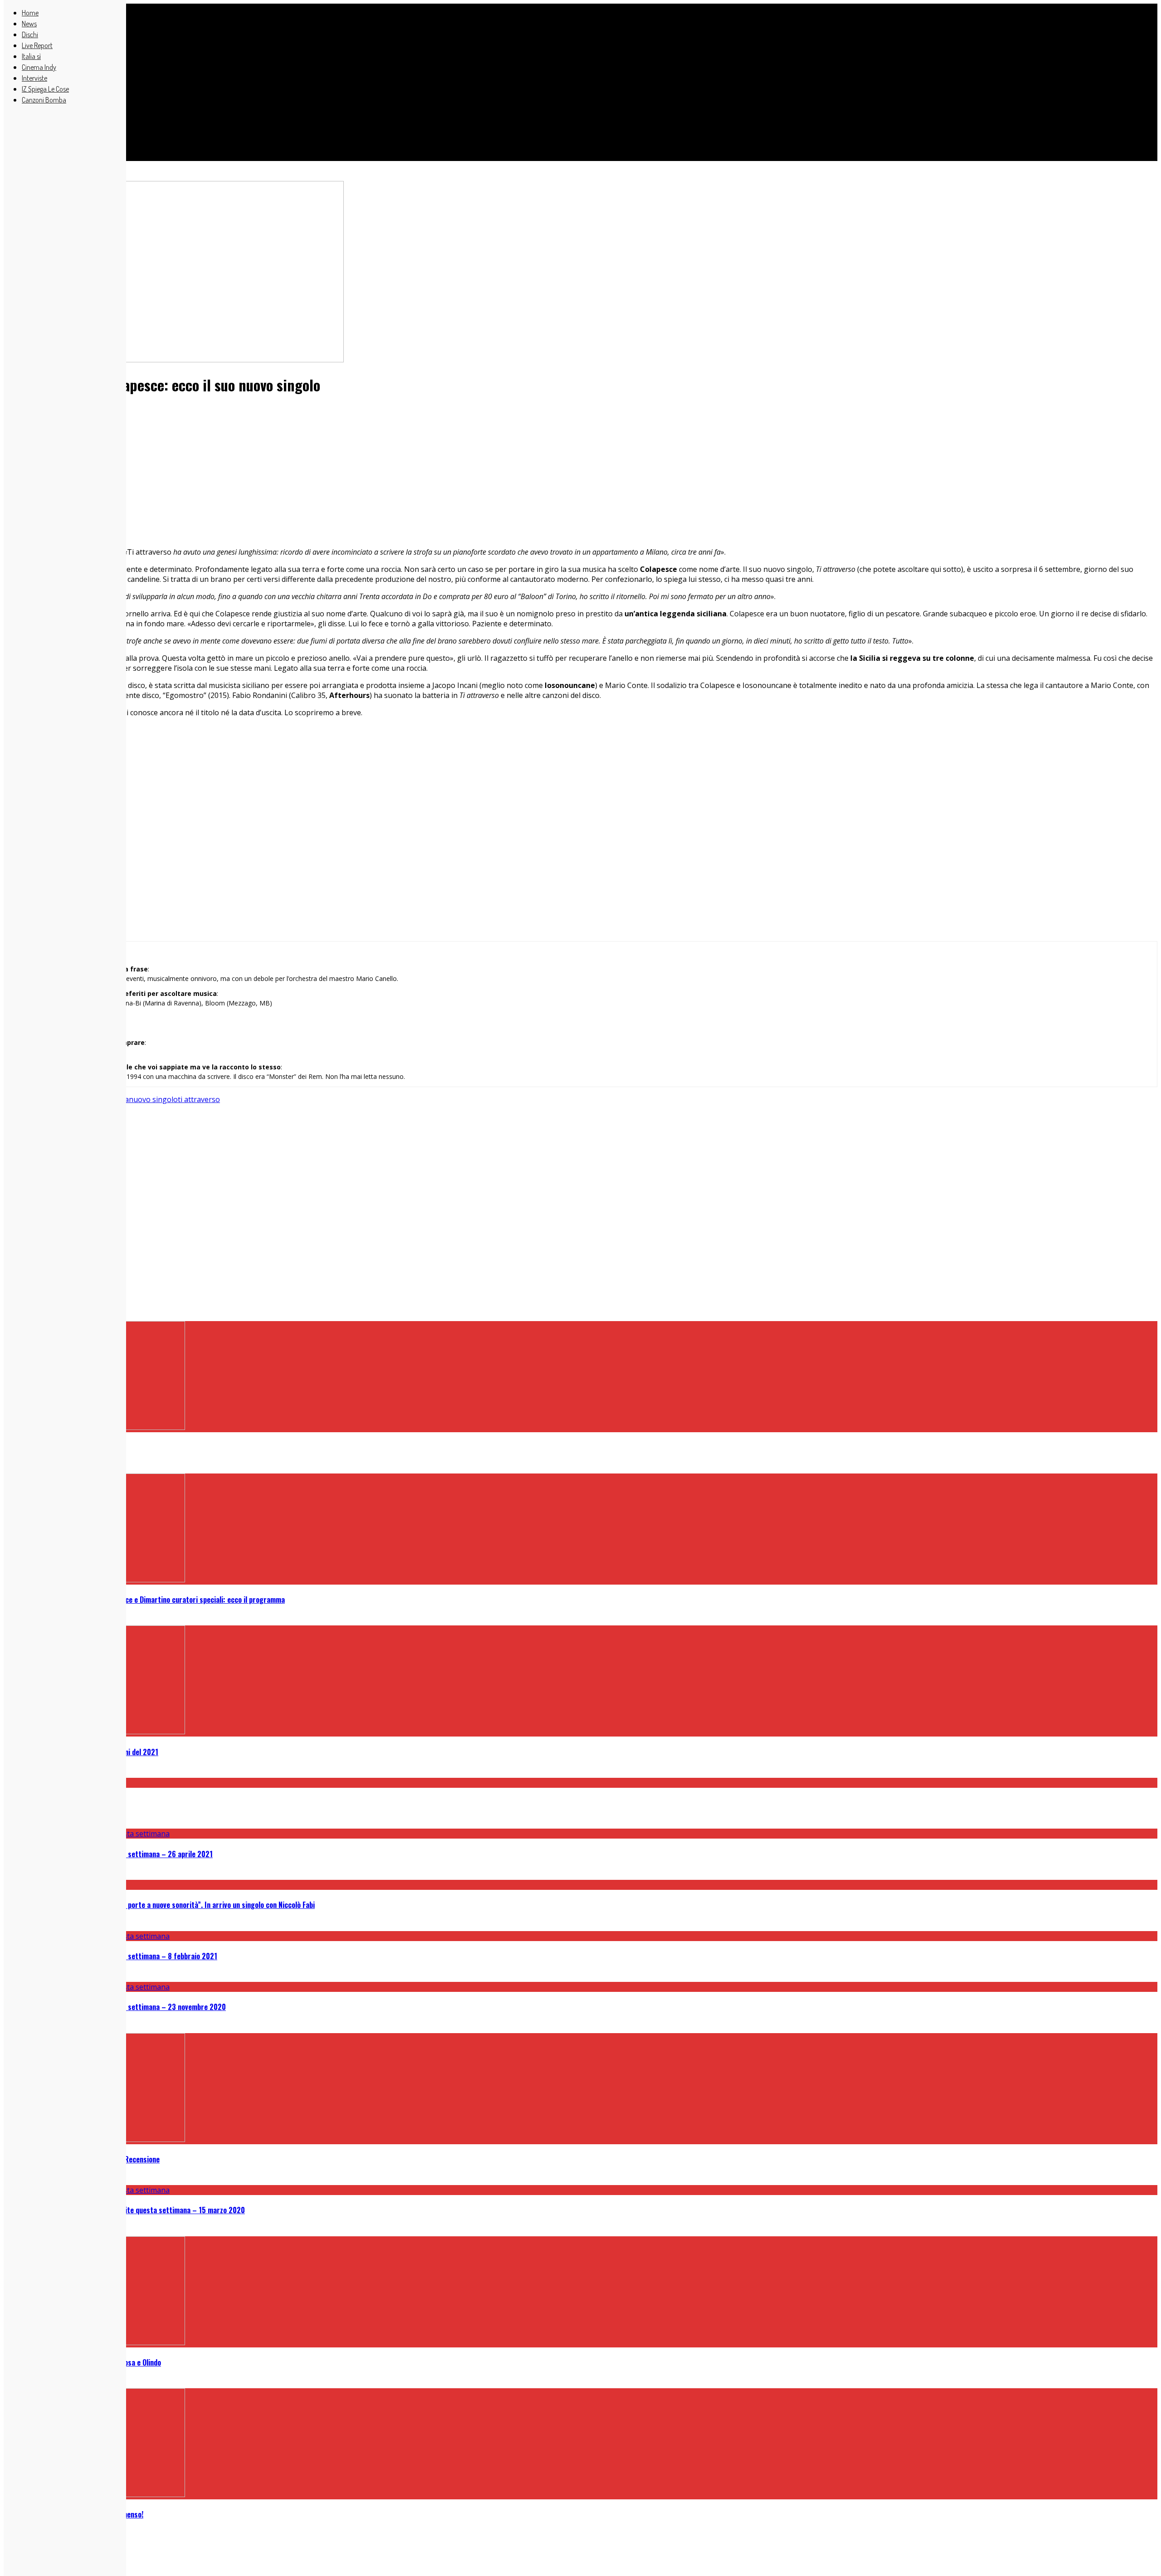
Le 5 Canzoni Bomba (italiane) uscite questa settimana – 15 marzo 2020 (133, 2210)
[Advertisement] (276, 77)
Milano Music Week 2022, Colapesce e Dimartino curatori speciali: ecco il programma (153, 1600)
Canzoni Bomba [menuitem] (44, 100)
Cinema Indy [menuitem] (39, 67)
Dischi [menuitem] (30, 34)
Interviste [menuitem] (34, 78)
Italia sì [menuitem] (31, 56)
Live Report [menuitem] (37, 45)
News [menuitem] (29, 24)
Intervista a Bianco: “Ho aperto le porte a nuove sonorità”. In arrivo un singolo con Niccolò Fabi (168, 1905)
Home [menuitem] (30, 13)
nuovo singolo (153, 1099)
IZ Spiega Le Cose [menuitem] (45, 89)
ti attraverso (199, 1099)
